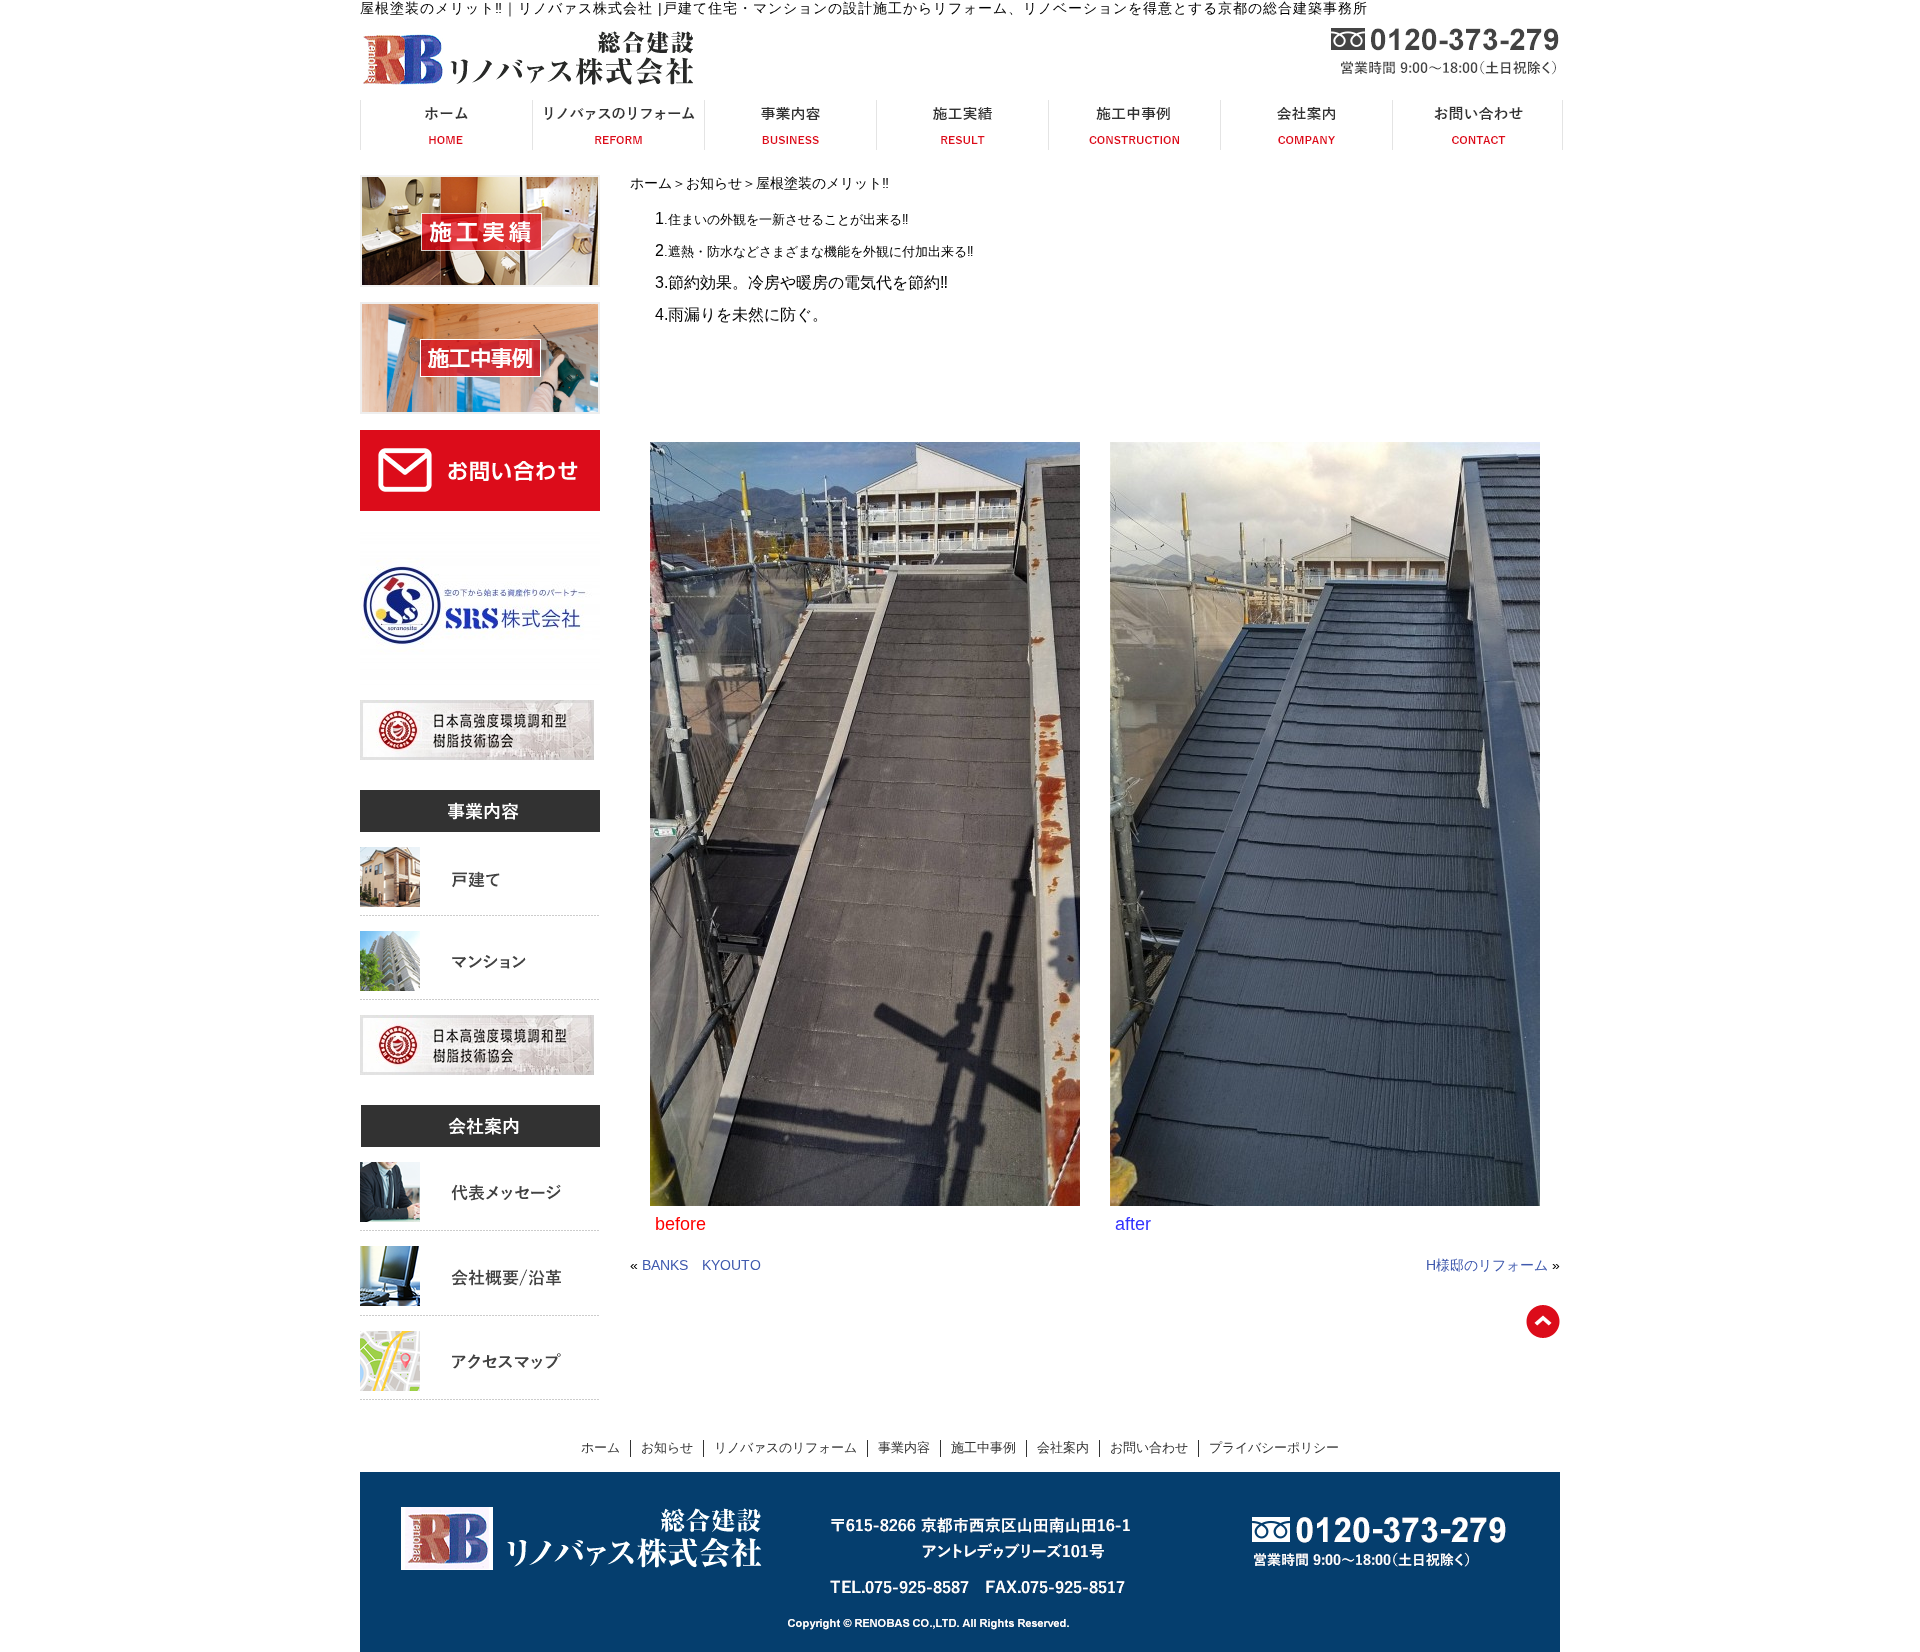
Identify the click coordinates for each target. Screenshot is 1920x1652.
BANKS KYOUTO (701, 1265)
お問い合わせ (1149, 1447)
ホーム (651, 183)
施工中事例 (983, 1447)
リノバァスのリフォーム (785, 1447)
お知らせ (714, 183)
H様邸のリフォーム (1487, 1265)
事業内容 (904, 1447)
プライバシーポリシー (1274, 1447)
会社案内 (1063, 1447)
